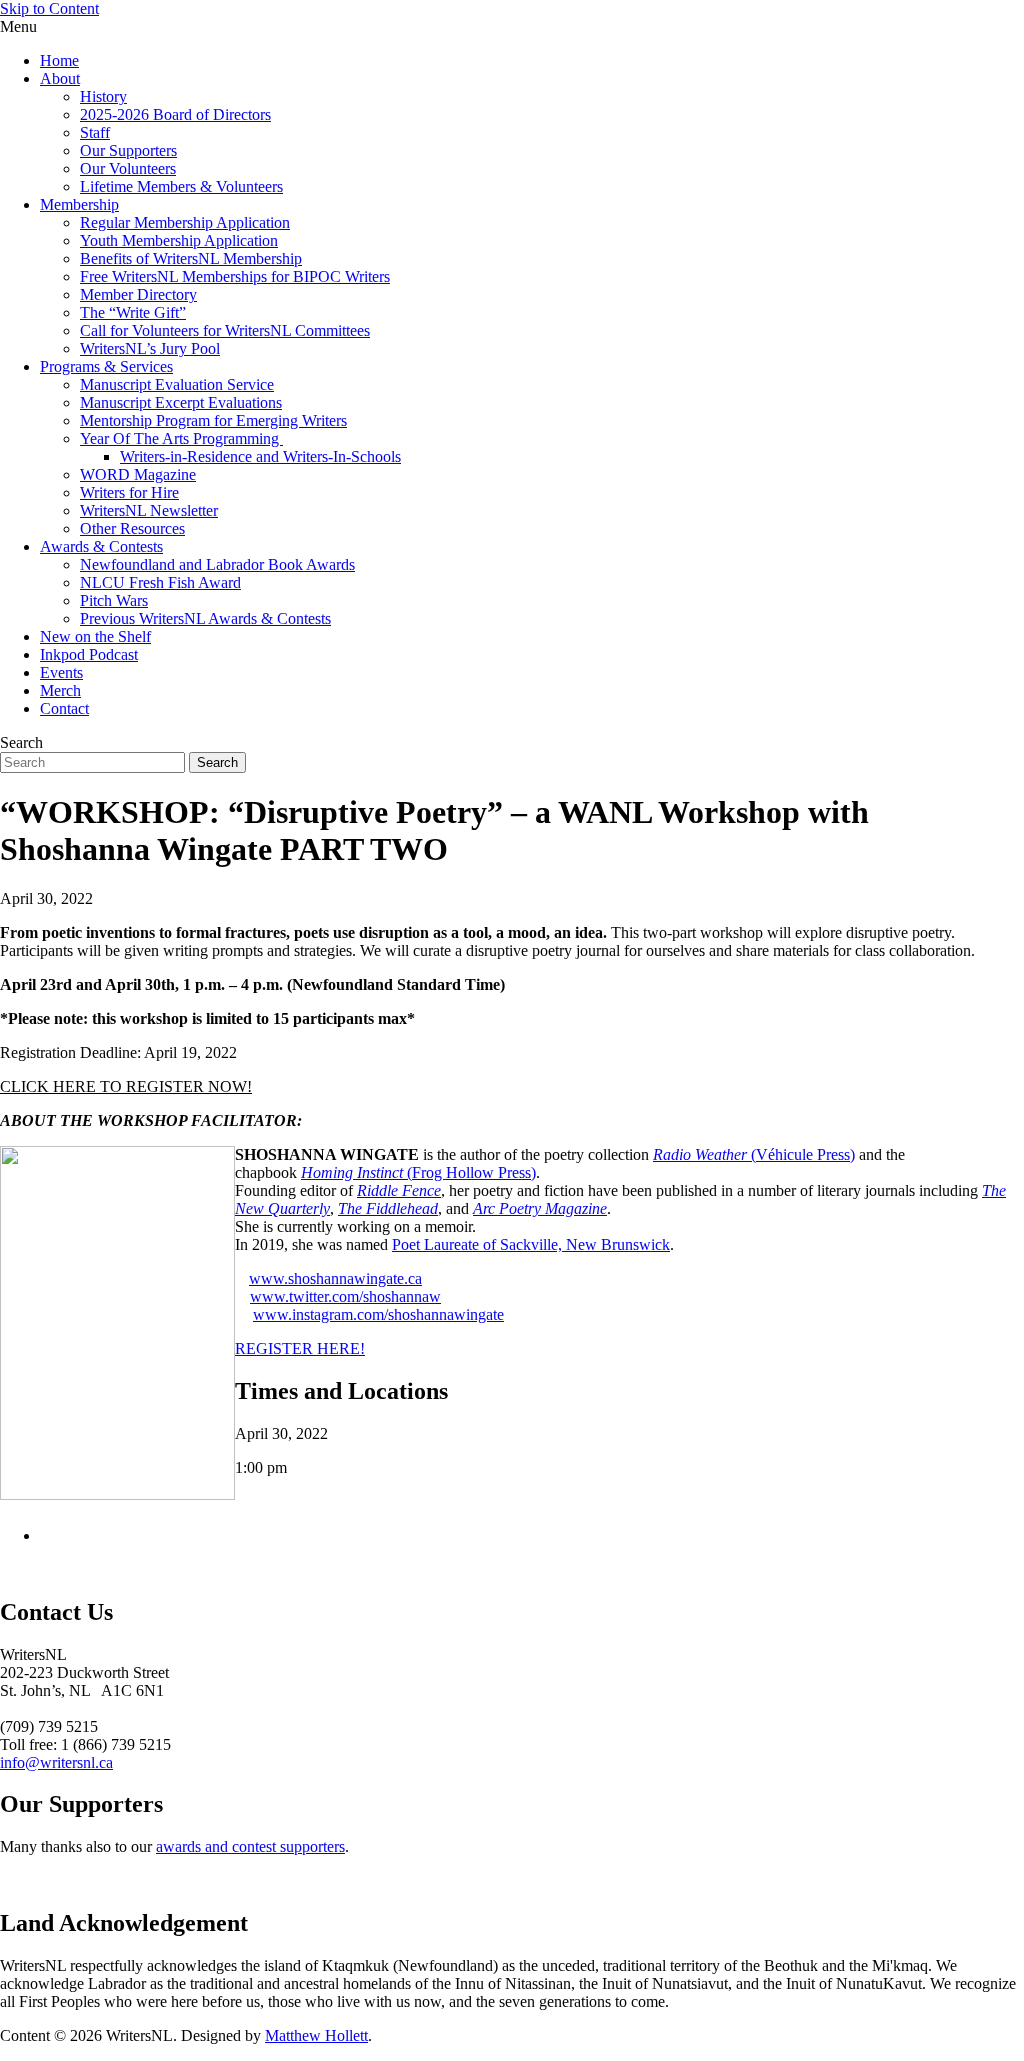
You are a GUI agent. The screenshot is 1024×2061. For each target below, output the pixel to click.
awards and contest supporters (250, 1846)
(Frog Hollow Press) (418, 1172)
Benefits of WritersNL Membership (191, 258)
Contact (64, 708)
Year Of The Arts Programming (181, 438)
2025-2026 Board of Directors (175, 114)
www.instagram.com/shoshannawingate (378, 1314)
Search (21, 742)
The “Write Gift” (133, 312)
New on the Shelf (95, 636)
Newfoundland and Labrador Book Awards (217, 564)
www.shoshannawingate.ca (335, 1278)
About (60, 78)
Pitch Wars (114, 600)
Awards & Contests (101, 546)
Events (61, 672)
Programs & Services (106, 366)
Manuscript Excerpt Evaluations (181, 402)
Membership (79, 204)
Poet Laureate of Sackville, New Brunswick (531, 1244)
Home (59, 60)
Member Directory (138, 294)
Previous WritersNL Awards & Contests (205, 618)
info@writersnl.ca (56, 1762)
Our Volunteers (128, 168)
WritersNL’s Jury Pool (150, 348)
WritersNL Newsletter (149, 510)
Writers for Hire (129, 492)
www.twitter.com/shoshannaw (345, 1296)
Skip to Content (49, 8)
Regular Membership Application (185, 222)
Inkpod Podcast (89, 654)
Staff (95, 132)
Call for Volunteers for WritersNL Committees (225, 330)
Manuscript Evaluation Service (177, 384)
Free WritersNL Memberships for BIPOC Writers (235, 276)
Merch (60, 690)
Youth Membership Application (179, 240)
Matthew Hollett (316, 2035)
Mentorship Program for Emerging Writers (213, 420)
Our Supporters (128, 150)
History (103, 96)
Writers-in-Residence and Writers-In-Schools (260, 456)
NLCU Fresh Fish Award (160, 582)
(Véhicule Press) (754, 1154)
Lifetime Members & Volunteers (181, 186)
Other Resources (132, 528)
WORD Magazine (138, 474)
